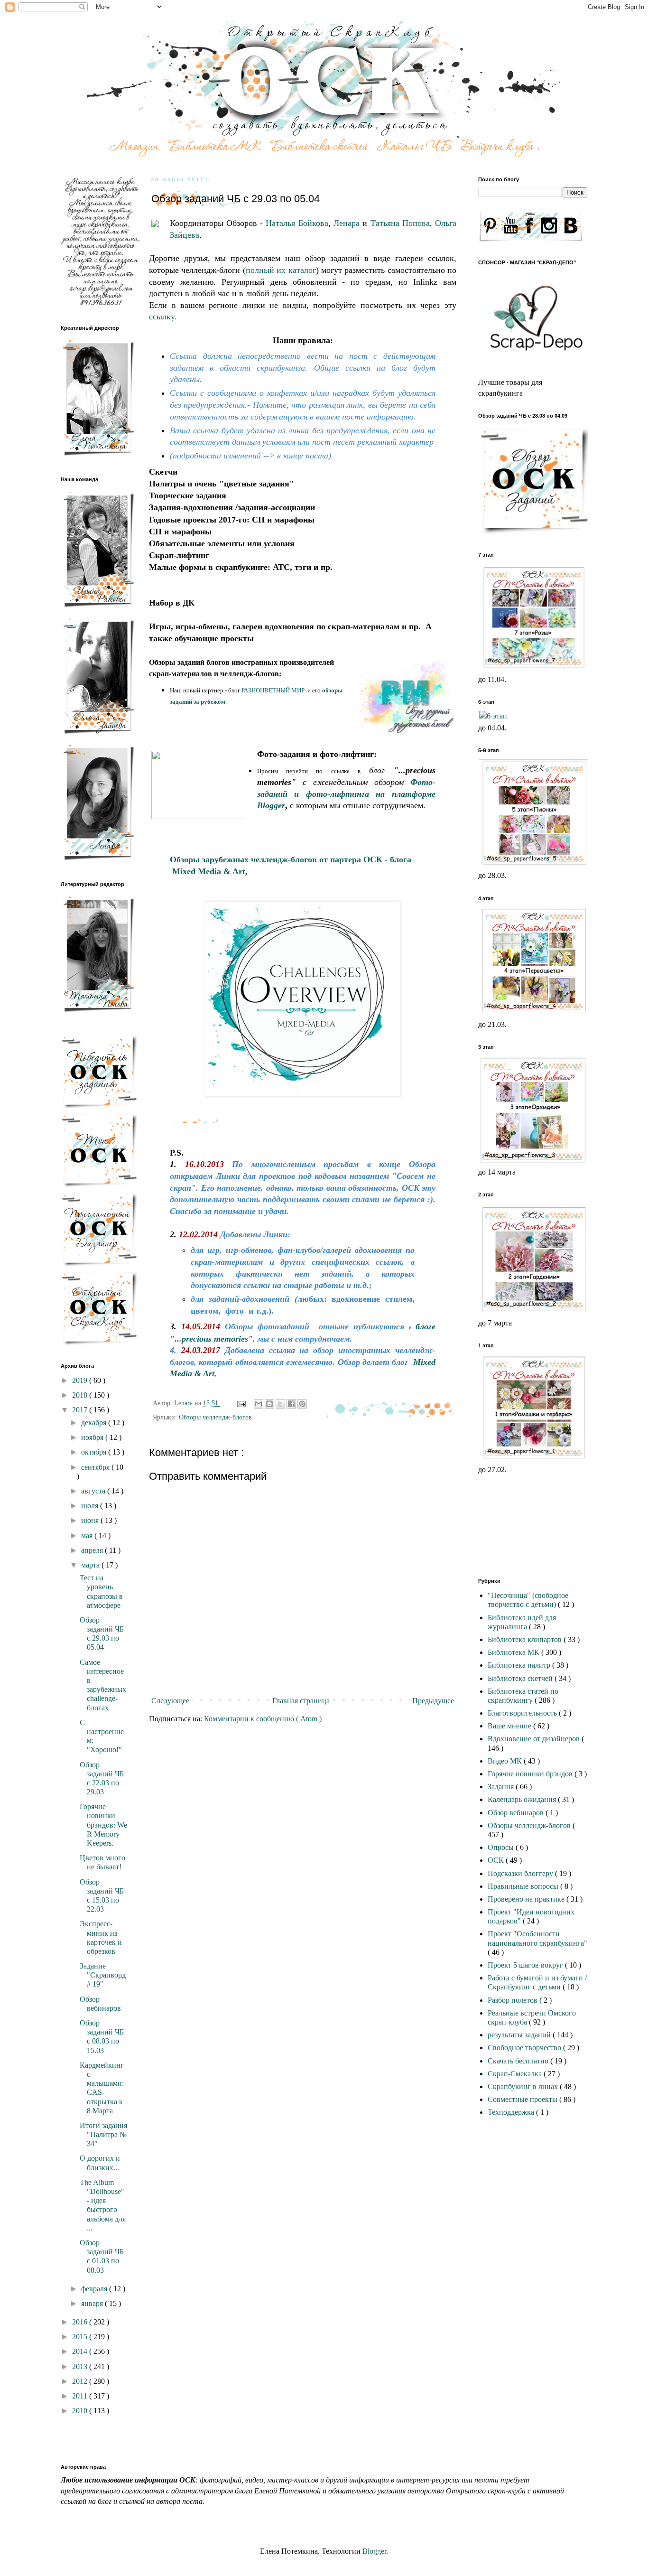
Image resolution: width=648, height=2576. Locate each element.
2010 (81, 2411)
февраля (95, 2289)
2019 (81, 1380)
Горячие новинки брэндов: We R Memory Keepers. (103, 1825)
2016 (81, 2322)
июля (91, 1506)
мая (88, 1535)
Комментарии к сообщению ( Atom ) (263, 1719)
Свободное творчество (525, 2048)
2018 (81, 1395)
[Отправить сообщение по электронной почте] (241, 1403)
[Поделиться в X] (280, 1404)
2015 (81, 2337)
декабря (95, 1423)
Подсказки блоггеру (521, 1873)
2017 (81, 1410)
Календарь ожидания (523, 1799)
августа (94, 1491)
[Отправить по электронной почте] (259, 1404)
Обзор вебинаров (517, 1813)
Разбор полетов (514, 2000)
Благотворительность (523, 1713)
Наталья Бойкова (297, 223)
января (93, 2303)
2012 (81, 2381)
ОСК (497, 1860)
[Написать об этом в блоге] (269, 1404)
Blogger (374, 2551)
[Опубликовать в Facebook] (291, 1404)
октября (95, 1452)
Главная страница (301, 1701)
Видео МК (506, 1761)
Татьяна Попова (400, 223)
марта (91, 1565)
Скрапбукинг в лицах (524, 2086)
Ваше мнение (510, 1726)
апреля (93, 1550)
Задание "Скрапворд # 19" (103, 1975)
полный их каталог (281, 270)
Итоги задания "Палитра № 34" (103, 2134)
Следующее (170, 1701)
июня (91, 1520)
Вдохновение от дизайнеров (535, 1739)
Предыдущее (433, 1701)
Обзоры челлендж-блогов (215, 1417)
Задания (502, 1787)
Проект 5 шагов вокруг (526, 1965)
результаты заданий (520, 2035)
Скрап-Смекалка (516, 2074)
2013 (81, 2366)
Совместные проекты (523, 2099)
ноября (93, 1437)
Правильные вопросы (524, 1886)
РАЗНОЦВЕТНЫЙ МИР (273, 690)
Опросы (502, 1847)
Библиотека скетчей (521, 1678)
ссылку (162, 317)
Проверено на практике (527, 1899)
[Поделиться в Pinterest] (302, 1404)
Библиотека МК (514, 1652)
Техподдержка (512, 2112)
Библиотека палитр (520, 1665)
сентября (96, 1467)
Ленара (347, 223)
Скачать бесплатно (519, 2061)
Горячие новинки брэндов (531, 1774)
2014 (81, 2351)
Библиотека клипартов (526, 1639)
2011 (81, 2396)
